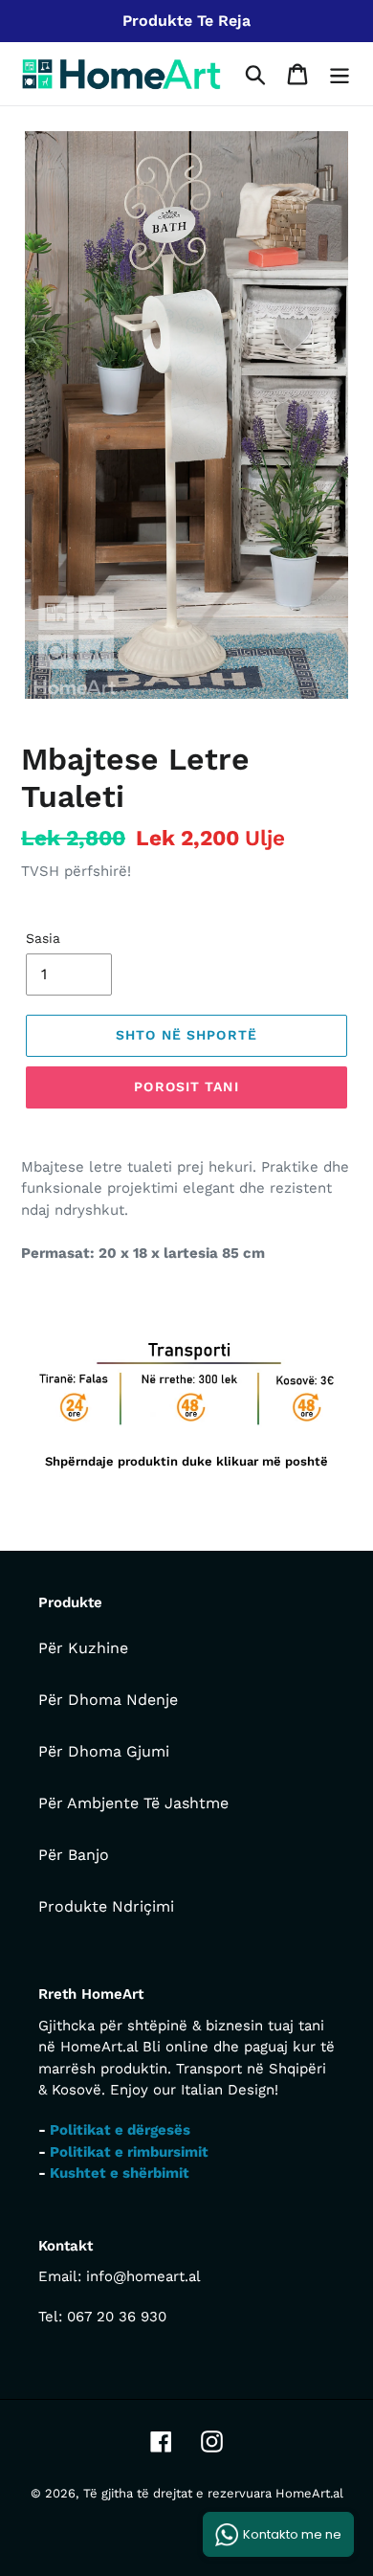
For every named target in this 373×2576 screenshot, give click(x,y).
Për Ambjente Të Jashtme (133, 1803)
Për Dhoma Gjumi (104, 1751)
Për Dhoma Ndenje (108, 1700)
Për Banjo (74, 1855)
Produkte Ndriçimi (106, 1906)
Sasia (43, 938)
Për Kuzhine (83, 1648)
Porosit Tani (186, 1086)
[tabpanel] (186, 1405)
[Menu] (340, 74)
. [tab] (37, 1302)
